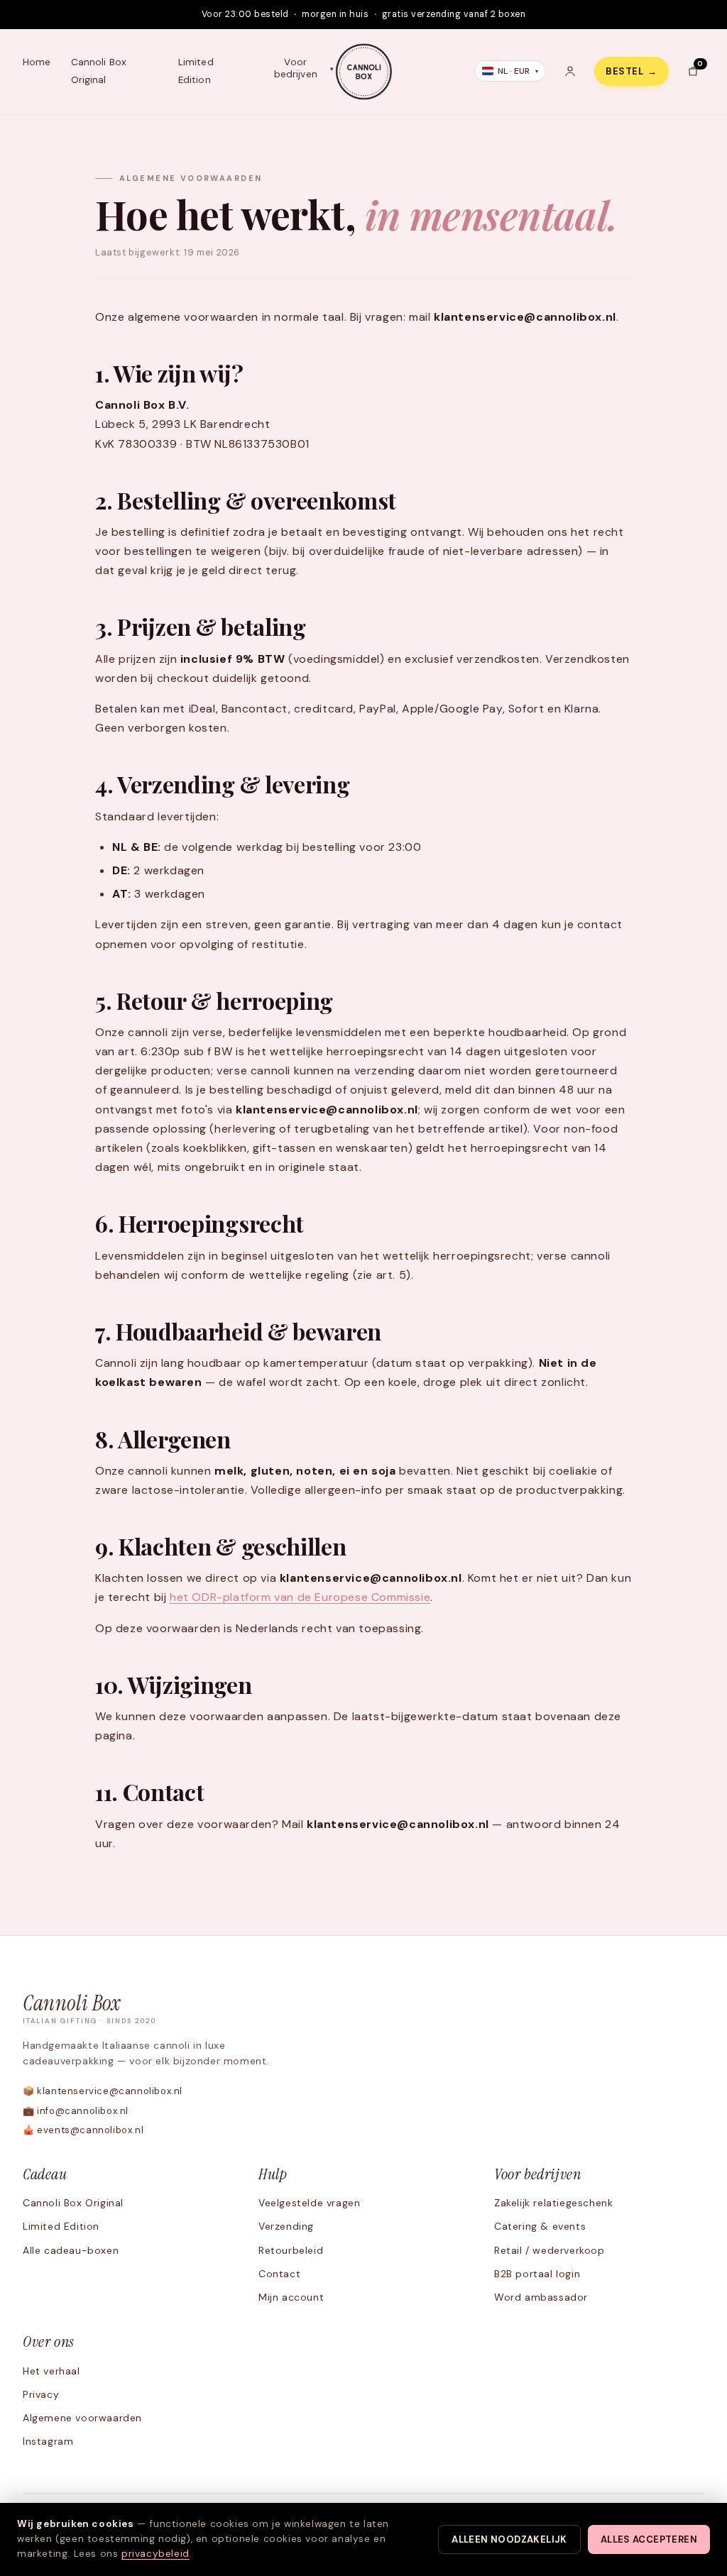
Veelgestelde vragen (309, 2203)
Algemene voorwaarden (82, 2418)
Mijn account (291, 2297)
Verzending (286, 2226)
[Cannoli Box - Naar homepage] (363, 72)
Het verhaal (51, 2371)
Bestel (632, 71)
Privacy (41, 2394)
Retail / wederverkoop (550, 2250)
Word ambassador (541, 2297)
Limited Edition (196, 71)
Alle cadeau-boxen (71, 2250)
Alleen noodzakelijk (509, 2539)
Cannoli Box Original (99, 71)
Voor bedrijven (296, 68)
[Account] (570, 71)
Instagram (48, 2441)
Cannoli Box (90, 2009)
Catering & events (540, 2226)
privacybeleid (155, 2554)
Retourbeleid (291, 2250)
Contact (279, 2274)
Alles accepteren (649, 2539)
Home (37, 62)
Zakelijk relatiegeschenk (553, 2203)
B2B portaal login (537, 2274)
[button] (693, 71)
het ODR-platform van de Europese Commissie (300, 1597)
